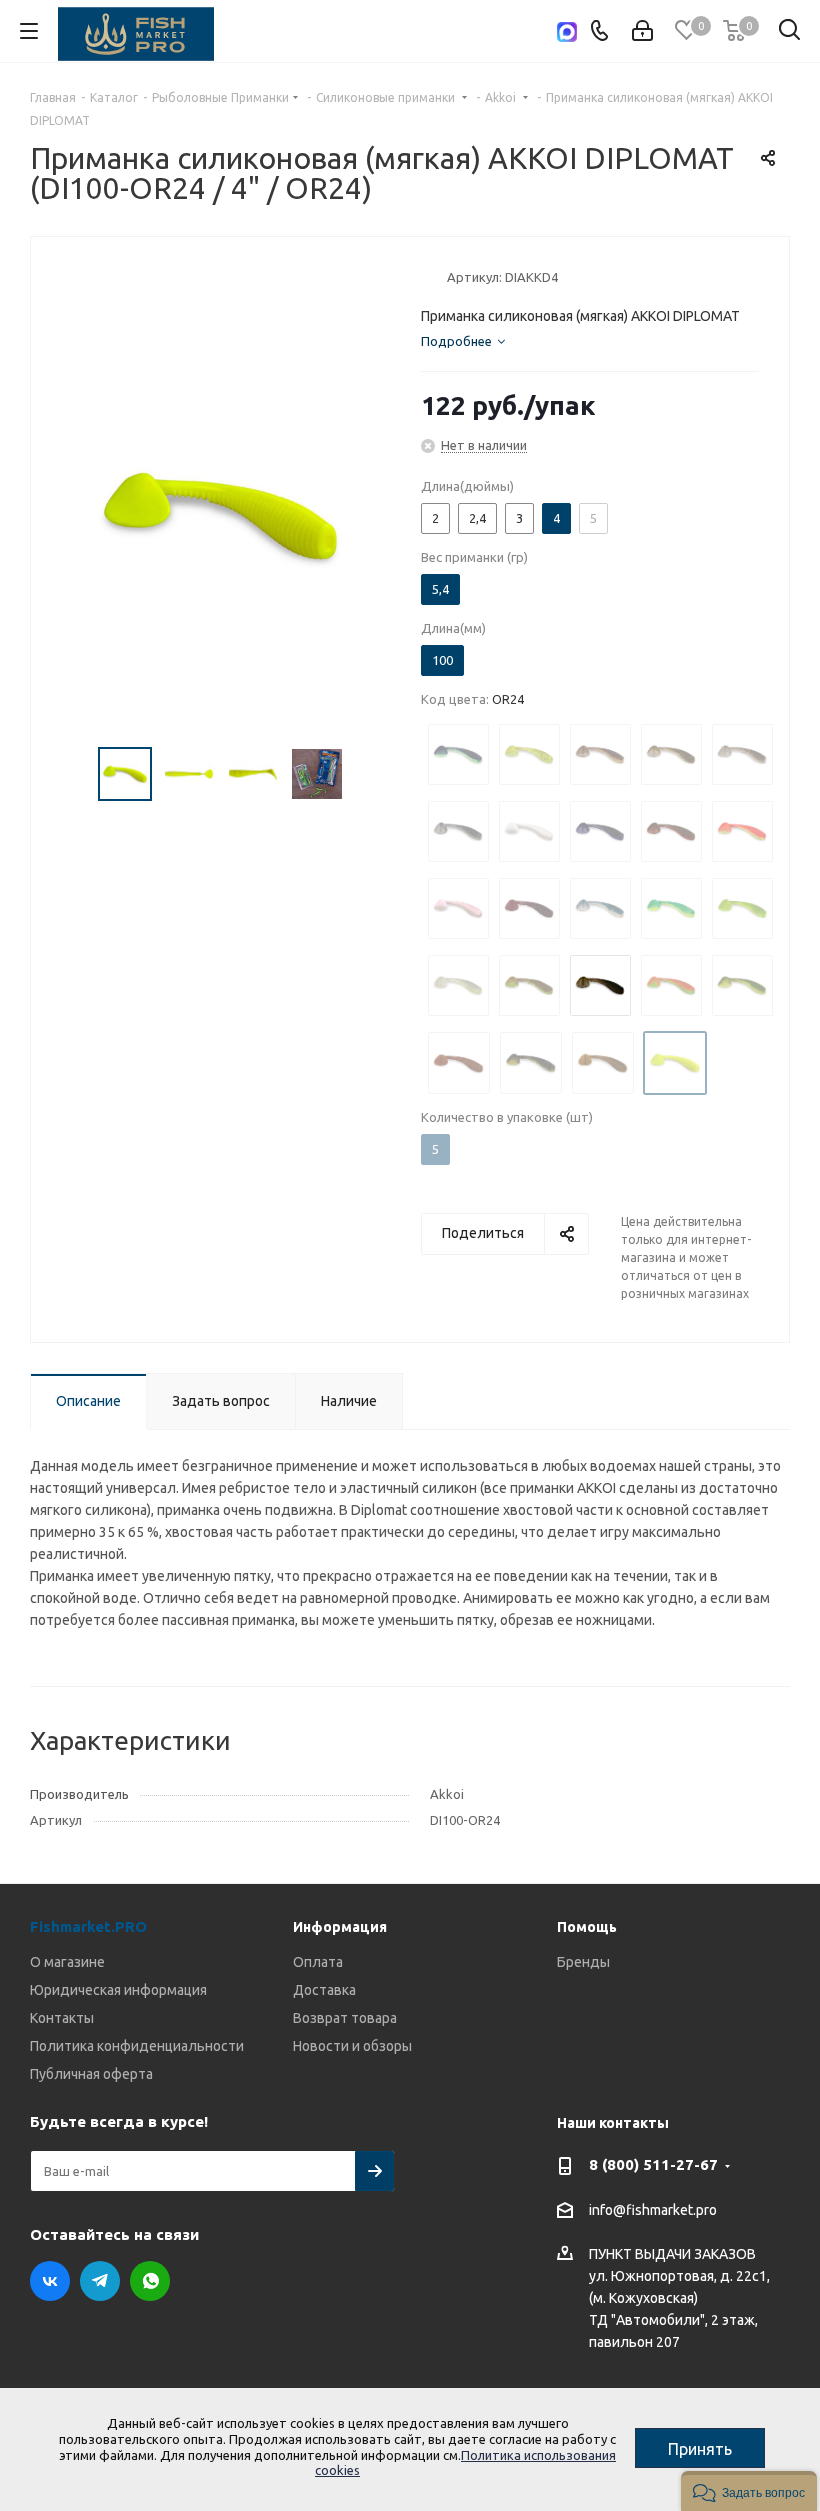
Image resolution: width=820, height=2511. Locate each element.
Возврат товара (345, 2018)
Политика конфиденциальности (137, 2046)
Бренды (583, 1962)
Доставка (324, 1990)
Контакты (62, 2018)
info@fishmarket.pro (653, 2210)
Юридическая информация (118, 1990)
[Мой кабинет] (642, 31)
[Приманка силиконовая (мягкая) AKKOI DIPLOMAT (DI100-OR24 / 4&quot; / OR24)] (220, 515)
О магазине (67, 1962)
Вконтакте (50, 2281)
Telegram (100, 2281)
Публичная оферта (91, 2074)
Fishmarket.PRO (88, 1926)
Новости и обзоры (352, 2046)
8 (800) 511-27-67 (653, 2164)
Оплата (318, 1962)
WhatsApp (150, 2281)
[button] (749, 2491)
